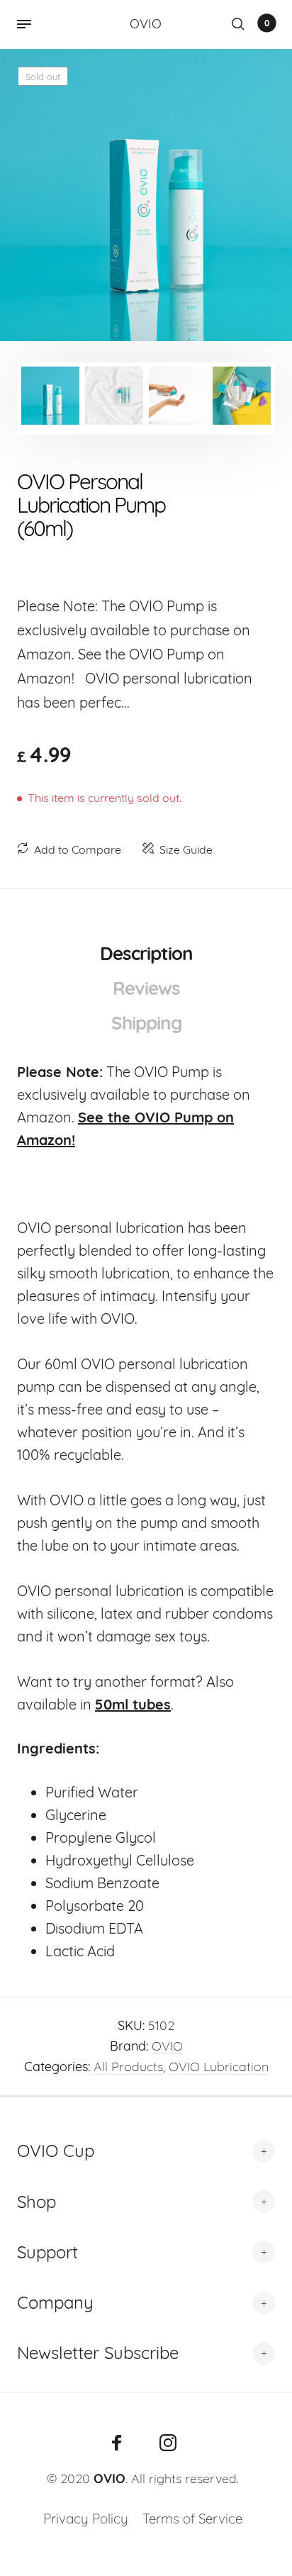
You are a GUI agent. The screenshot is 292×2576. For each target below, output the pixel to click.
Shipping (146, 1023)
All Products (128, 2067)
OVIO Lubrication (219, 2067)
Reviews (146, 988)
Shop (36, 2202)
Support (47, 2252)
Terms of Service (192, 2519)
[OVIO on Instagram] (168, 2443)
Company (55, 2302)
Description (146, 953)
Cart (267, 23)
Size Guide (186, 849)
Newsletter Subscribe (98, 2353)
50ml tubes (133, 1704)
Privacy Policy (86, 2519)
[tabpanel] (146, 195)
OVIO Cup (56, 2151)
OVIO (167, 2046)
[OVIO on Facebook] (117, 2443)
